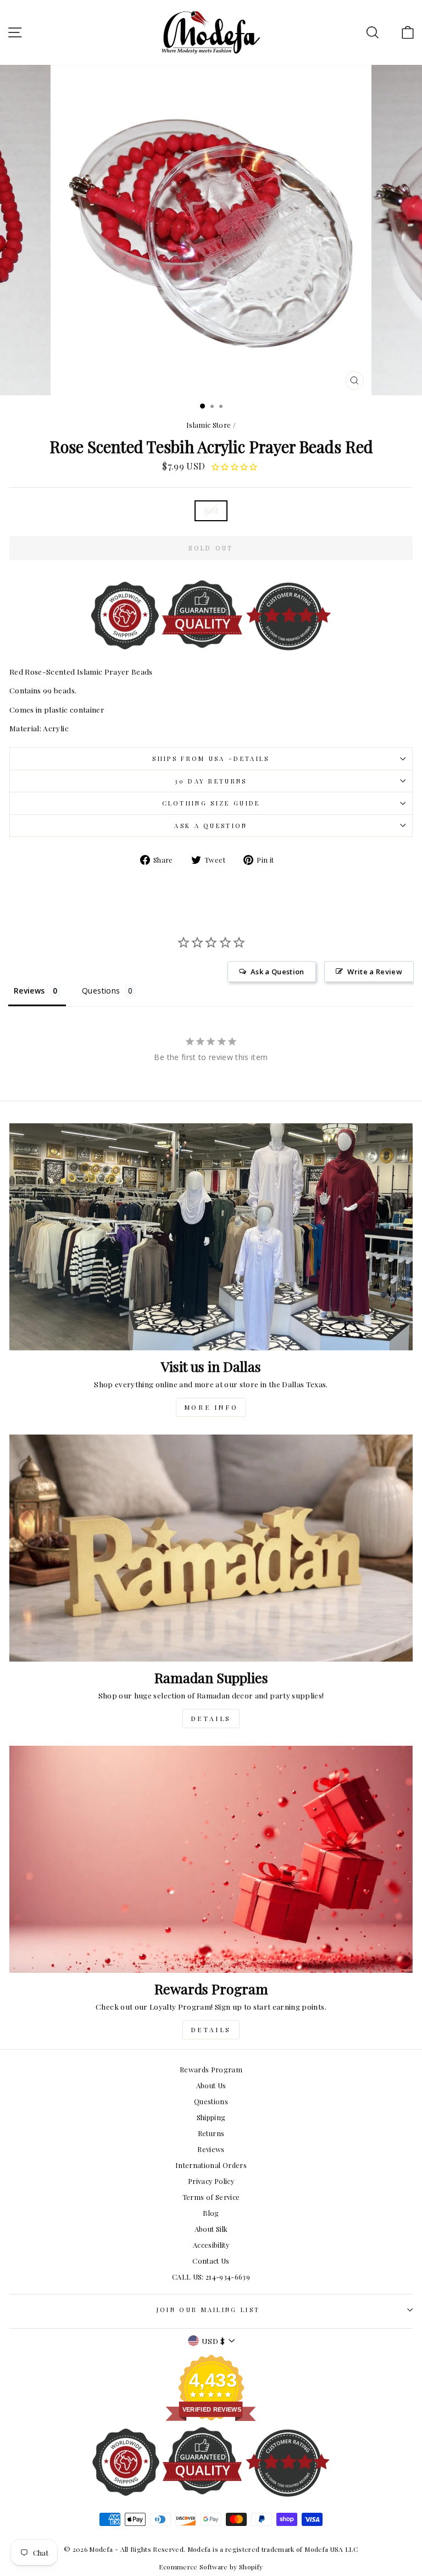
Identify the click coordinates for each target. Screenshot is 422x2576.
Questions (211, 2101)
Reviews (211, 2149)
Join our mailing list (209, 2310)
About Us (211, 2085)
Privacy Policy (211, 2181)
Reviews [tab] (29, 991)
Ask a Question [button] (277, 972)
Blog (211, 2213)
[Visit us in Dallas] (211, 1237)
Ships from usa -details (211, 759)
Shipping (211, 2117)
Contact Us (211, 2261)
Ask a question (211, 826)
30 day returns (211, 781)
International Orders (211, 2165)
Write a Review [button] (375, 972)
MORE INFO (211, 1407)
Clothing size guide (211, 803)
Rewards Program (211, 2069)
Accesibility (211, 2245)
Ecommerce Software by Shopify (211, 2567)
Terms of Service (211, 2197)
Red (211, 510)
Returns (211, 2133)
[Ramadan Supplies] (211, 1548)
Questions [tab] (101, 991)
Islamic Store (209, 425)
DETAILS (211, 1718)
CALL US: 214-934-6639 (211, 2277)
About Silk (211, 2229)
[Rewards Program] (211, 1859)
